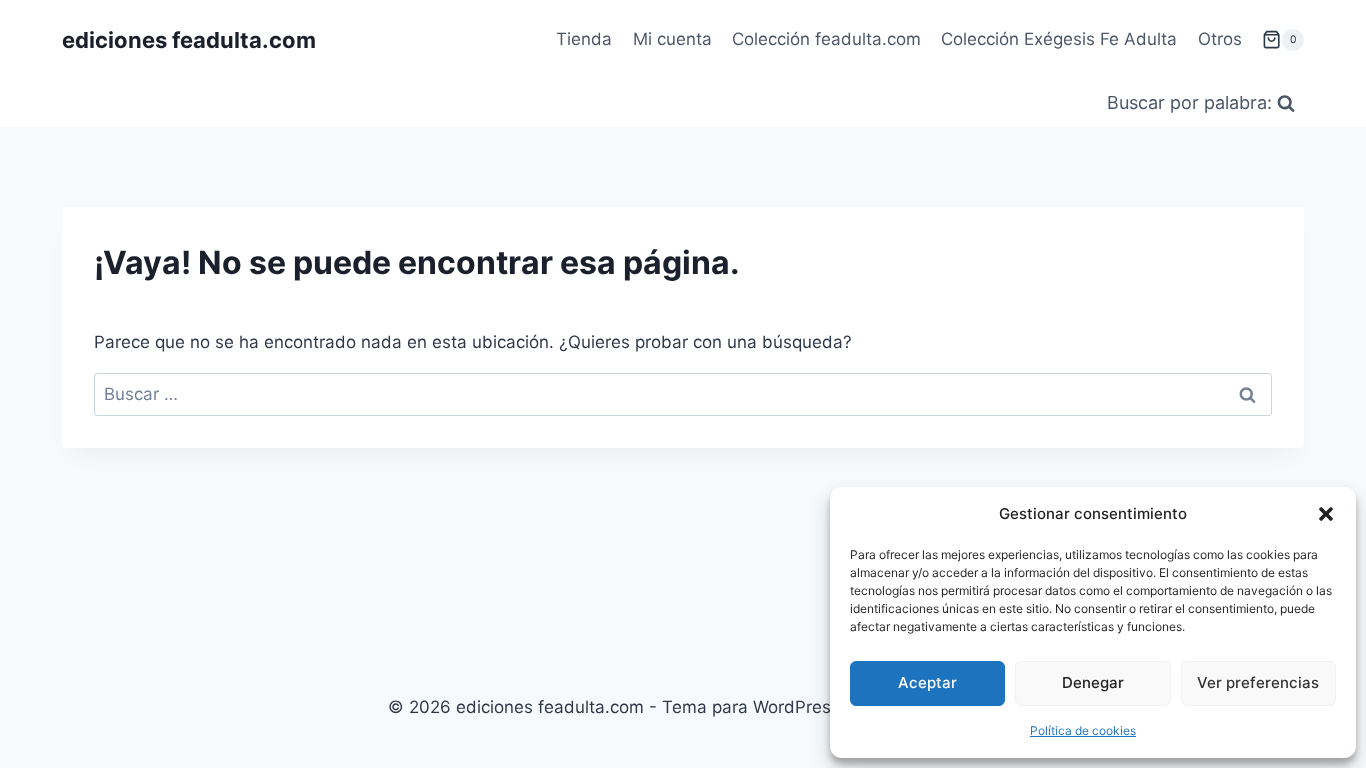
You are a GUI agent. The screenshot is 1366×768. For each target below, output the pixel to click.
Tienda (584, 39)
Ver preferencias (1258, 682)
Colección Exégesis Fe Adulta (1059, 39)
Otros (1220, 39)
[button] (1326, 514)
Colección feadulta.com (826, 39)
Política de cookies (1083, 730)
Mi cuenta (672, 39)
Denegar (1093, 682)
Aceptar (927, 682)
